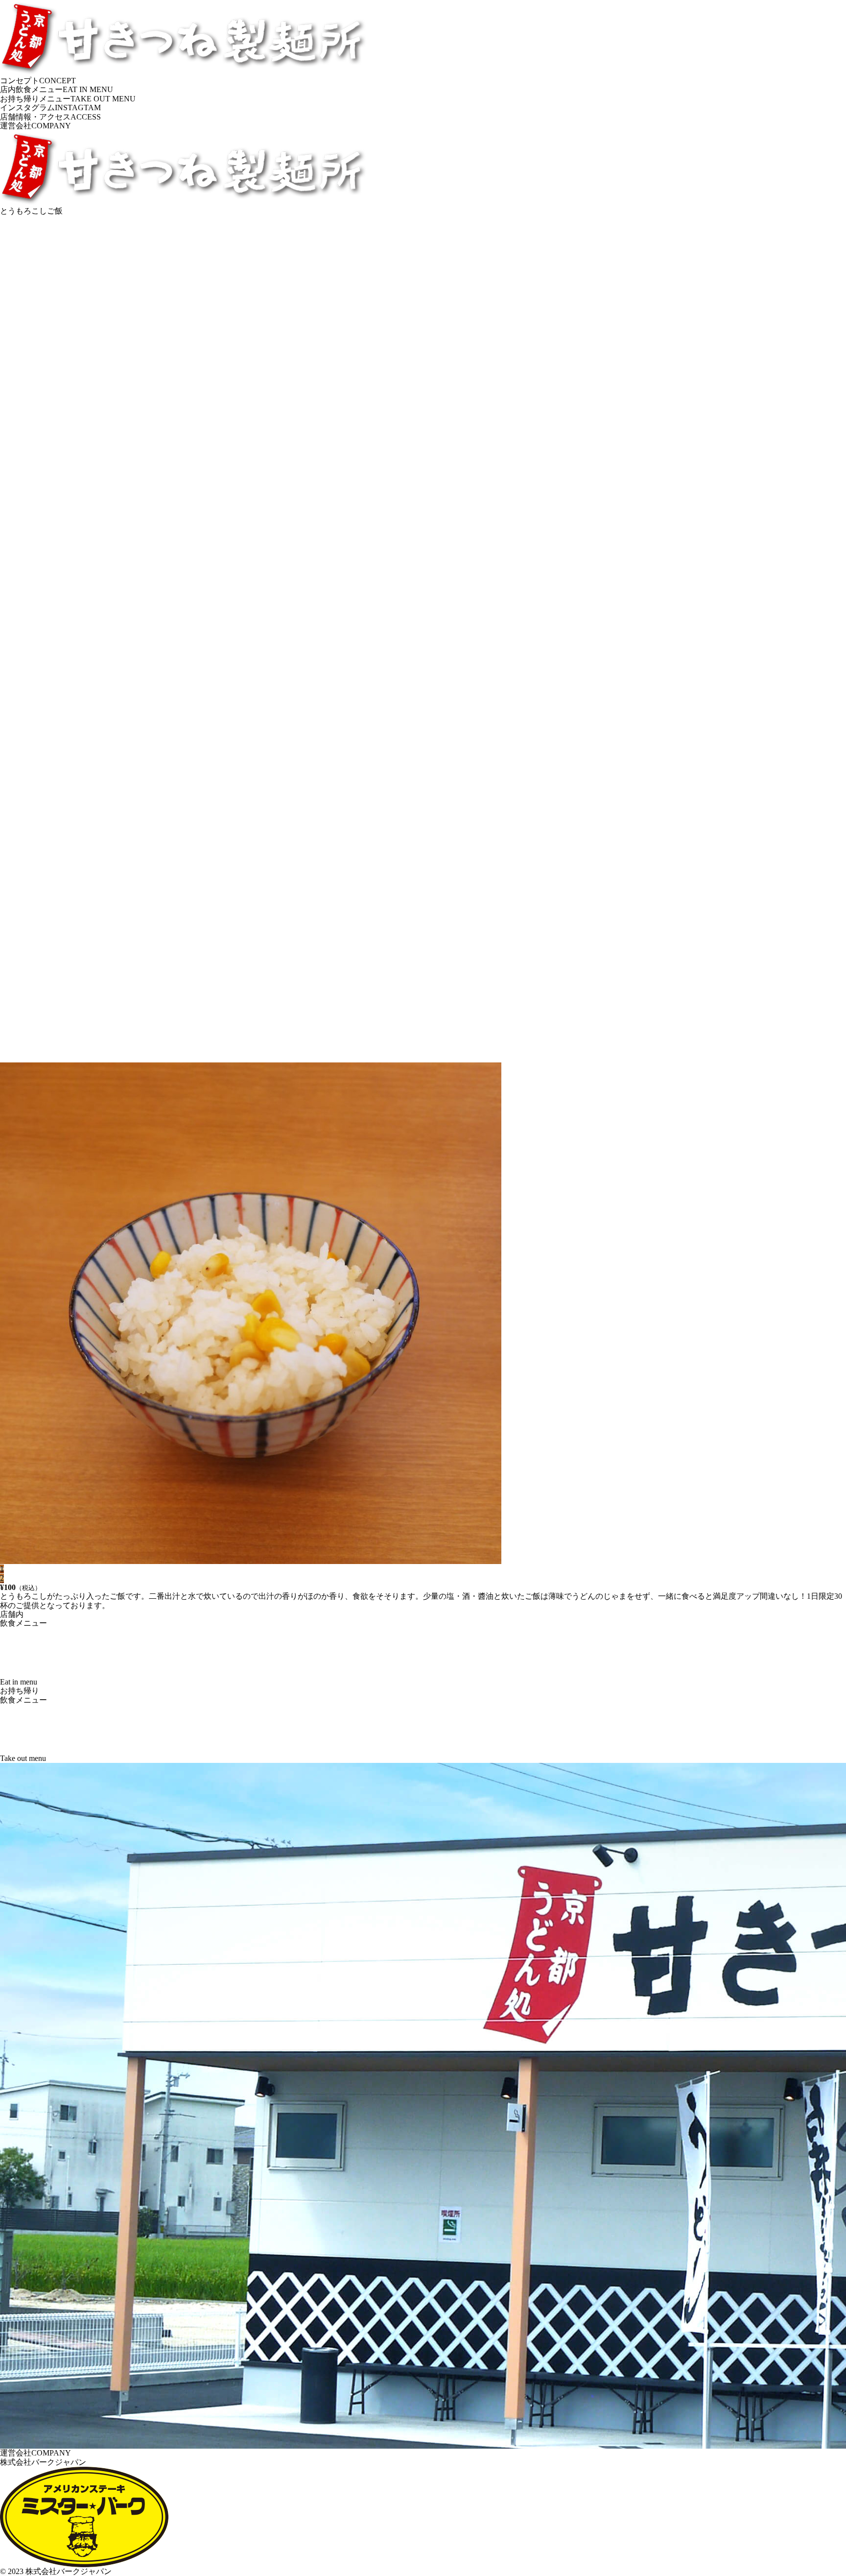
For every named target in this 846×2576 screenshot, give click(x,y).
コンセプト (38, 81)
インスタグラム (50, 108)
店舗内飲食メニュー (23, 1648)
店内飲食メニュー (57, 89)
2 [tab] (2, 1578)
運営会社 (35, 126)
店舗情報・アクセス (50, 117)
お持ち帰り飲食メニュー (23, 1724)
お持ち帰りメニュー (68, 99)
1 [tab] (2, 1569)
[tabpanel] (423, 890)
